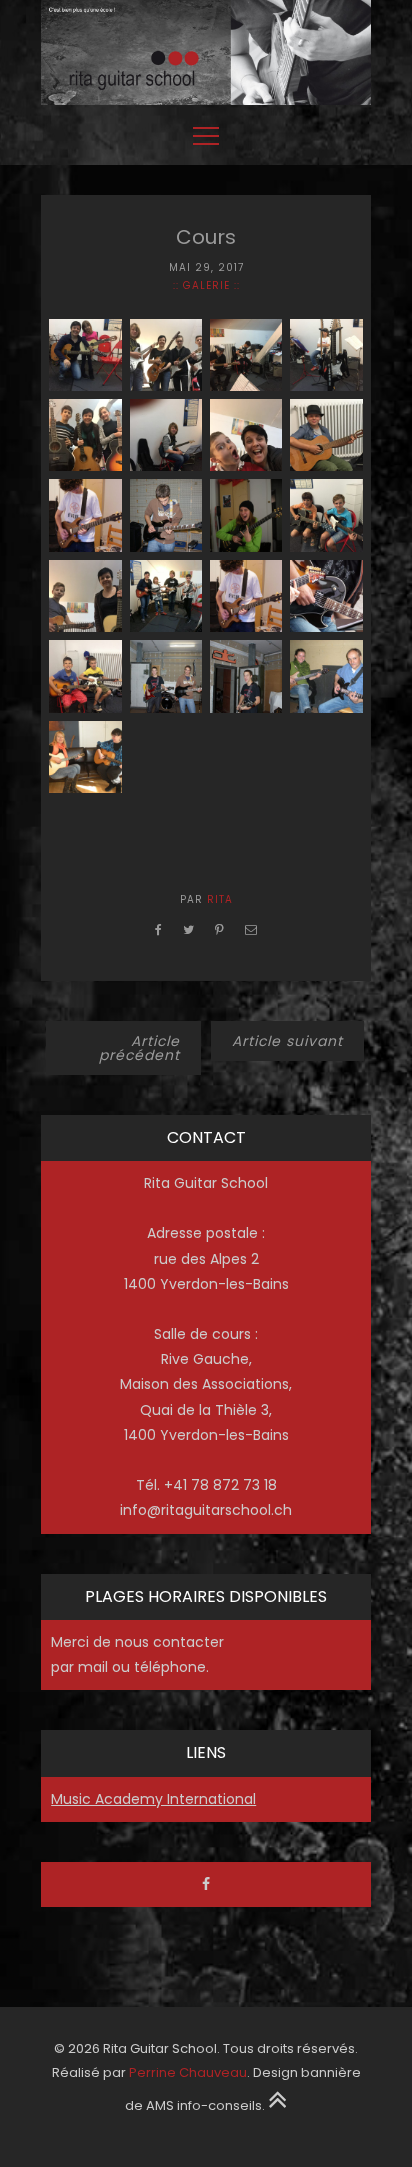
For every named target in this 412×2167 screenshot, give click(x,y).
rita (220, 899)
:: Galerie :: (206, 285)
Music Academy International (153, 1799)
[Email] (251, 929)
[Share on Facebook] (159, 929)
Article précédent (139, 1048)
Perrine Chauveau (188, 2072)
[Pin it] (220, 929)
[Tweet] (189, 929)
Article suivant (287, 1041)
